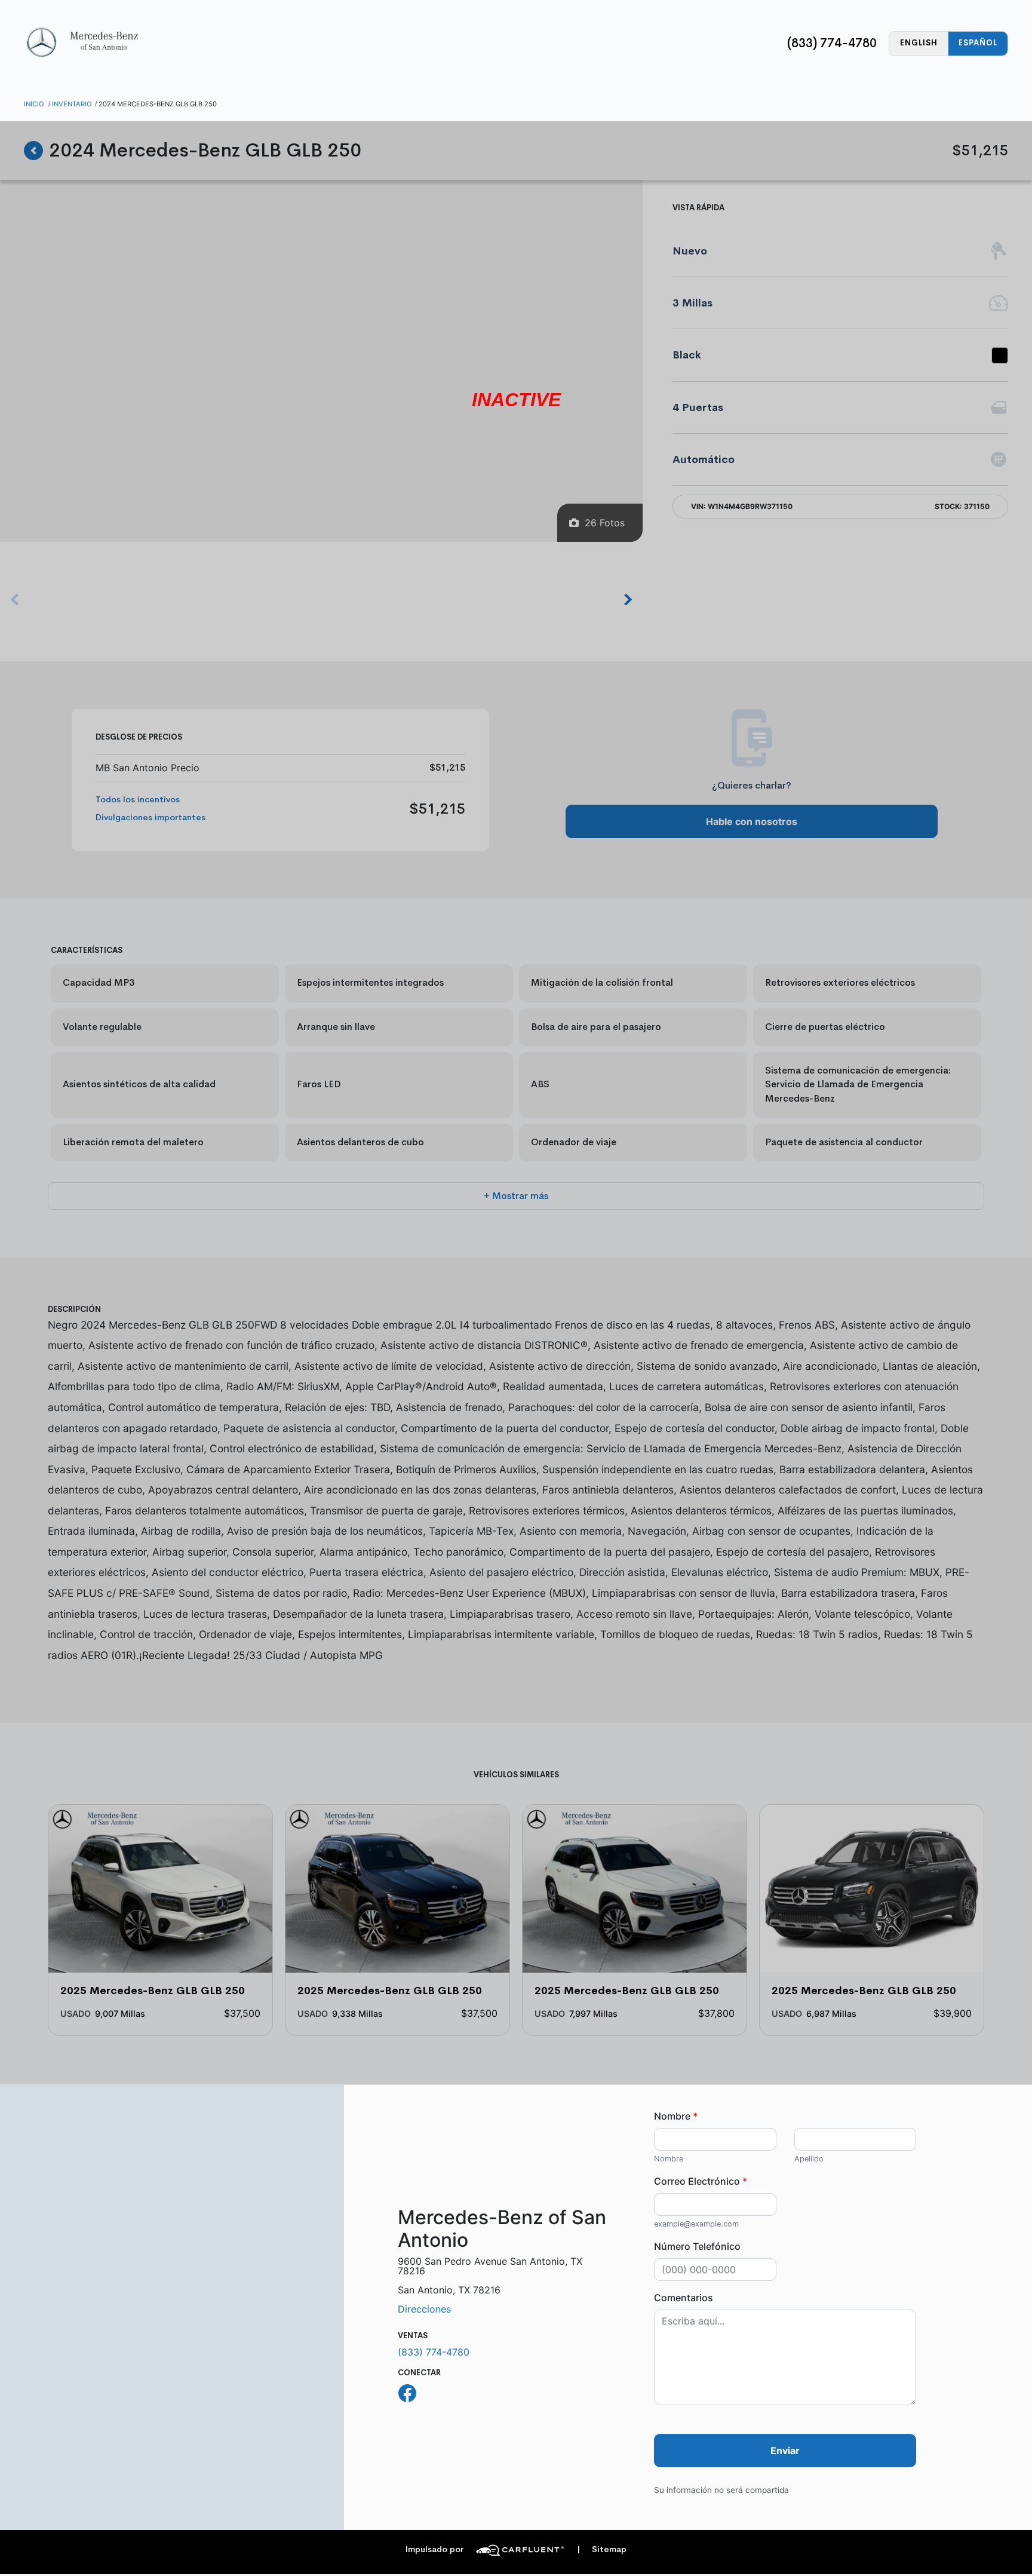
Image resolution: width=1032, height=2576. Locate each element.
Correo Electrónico (701, 2181)
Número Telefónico (697, 2246)
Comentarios (684, 2298)
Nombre (676, 2116)
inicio (34, 104)
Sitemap (602, 2549)
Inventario (72, 104)
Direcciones (424, 2309)
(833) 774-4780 (832, 43)
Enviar (785, 2451)
